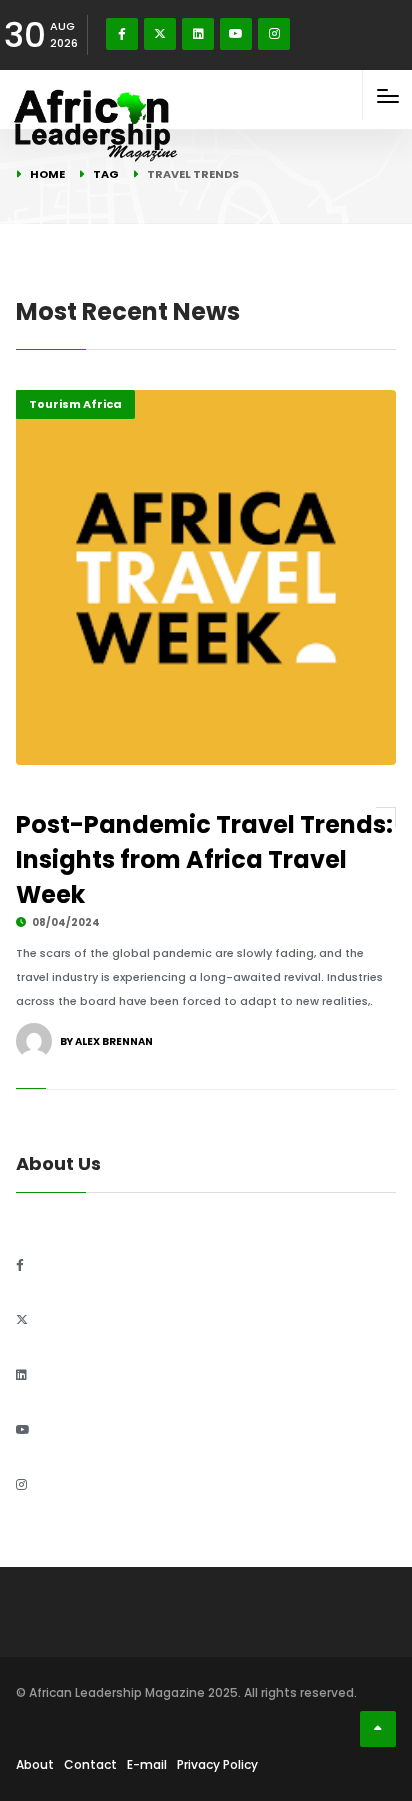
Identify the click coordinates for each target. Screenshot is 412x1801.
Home (47, 174)
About (35, 1764)
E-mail (147, 1764)
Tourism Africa (75, 404)
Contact (90, 1764)
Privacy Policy (217, 1764)
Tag (106, 174)
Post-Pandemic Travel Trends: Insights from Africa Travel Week (204, 859)
